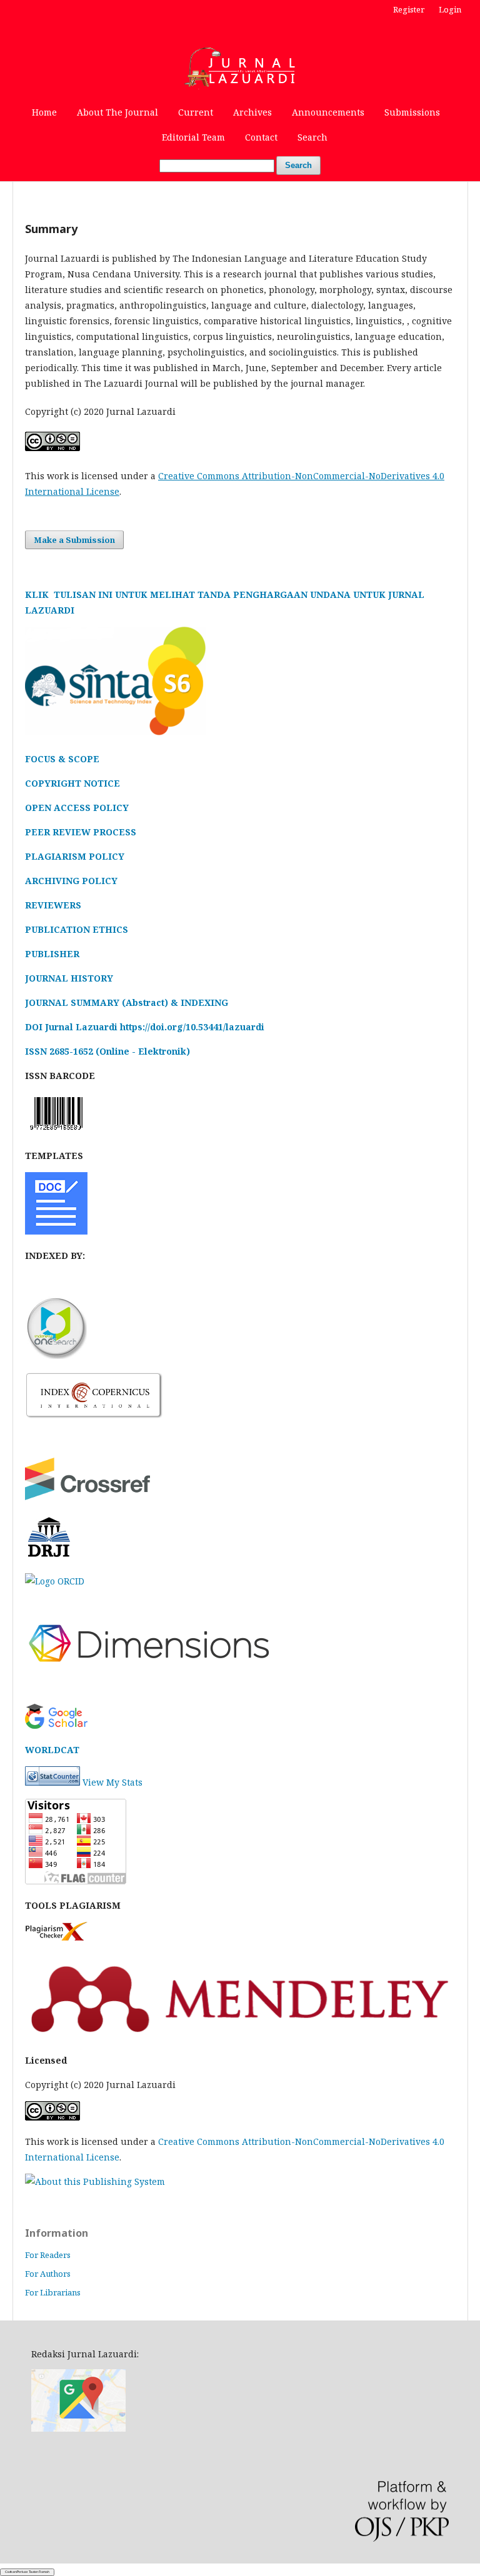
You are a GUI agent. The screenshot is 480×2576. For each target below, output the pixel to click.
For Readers (48, 2255)
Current (196, 112)
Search (312, 137)
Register (409, 9)
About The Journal (117, 112)
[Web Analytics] (52, 1782)
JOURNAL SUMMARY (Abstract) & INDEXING (127, 1002)
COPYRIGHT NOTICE (72, 783)
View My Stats (112, 1782)
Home (44, 112)
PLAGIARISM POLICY (75, 856)
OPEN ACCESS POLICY (77, 808)
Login (450, 9)
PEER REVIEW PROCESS (81, 832)
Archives (252, 112)
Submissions (412, 112)
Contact (261, 137)
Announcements (328, 112)
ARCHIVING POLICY (71, 881)
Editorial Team (193, 137)
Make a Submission (74, 540)
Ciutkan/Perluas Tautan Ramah (27, 2572)
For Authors (48, 2274)
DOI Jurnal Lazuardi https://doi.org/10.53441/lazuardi (145, 1027)
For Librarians (53, 2292)
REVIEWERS (53, 905)
